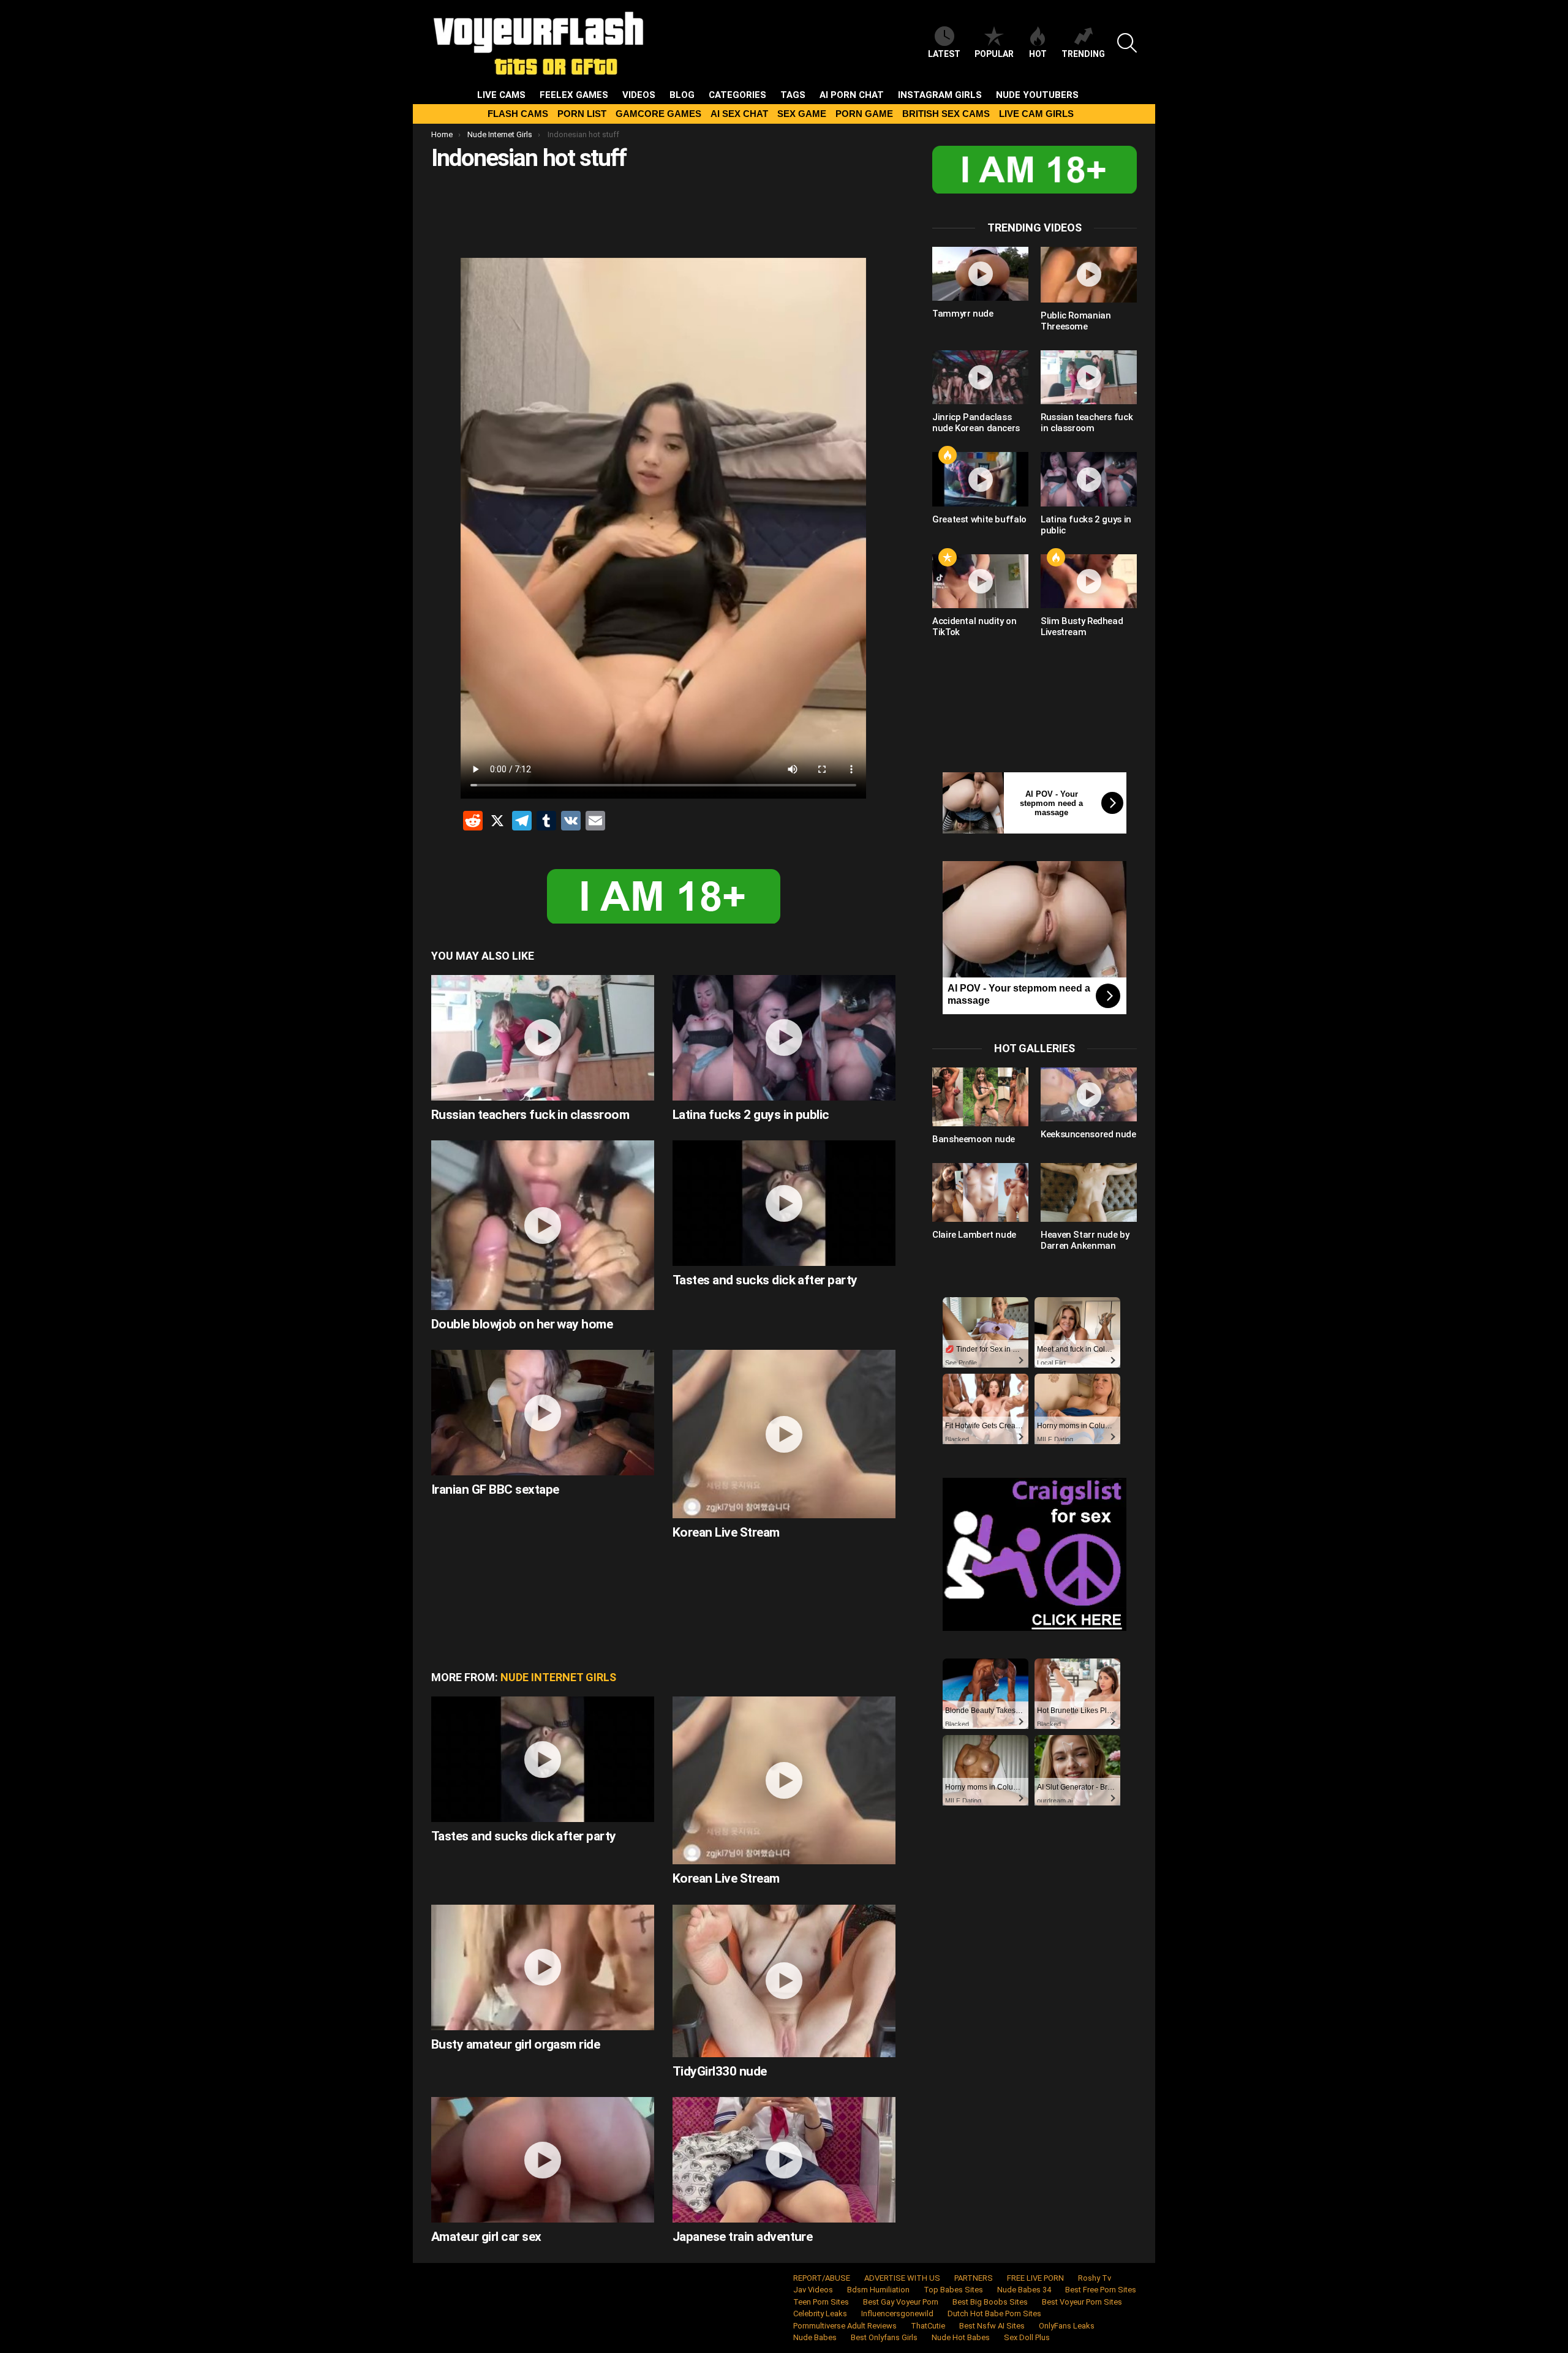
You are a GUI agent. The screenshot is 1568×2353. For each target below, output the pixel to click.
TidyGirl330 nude (720, 2071)
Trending (1083, 54)
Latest (944, 54)
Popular (994, 54)
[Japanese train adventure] (784, 2160)
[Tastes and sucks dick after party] (784, 1203)
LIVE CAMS (501, 95)
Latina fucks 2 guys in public (751, 1115)
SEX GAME (802, 114)
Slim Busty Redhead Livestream (1082, 627)
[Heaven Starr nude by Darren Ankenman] (1089, 1192)
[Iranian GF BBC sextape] (543, 1413)
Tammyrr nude (963, 314)
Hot (1038, 54)
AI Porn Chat (852, 95)
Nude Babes (815, 2337)
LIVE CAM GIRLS (1036, 114)
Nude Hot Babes (961, 2337)
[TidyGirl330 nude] (784, 1981)
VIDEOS (639, 95)
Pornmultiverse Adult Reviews (845, 2326)
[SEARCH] (1127, 43)
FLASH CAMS (518, 114)
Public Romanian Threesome (1076, 321)
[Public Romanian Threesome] (1089, 275)
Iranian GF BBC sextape (495, 1489)
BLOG (682, 95)
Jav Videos (813, 2290)
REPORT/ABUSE (822, 2278)
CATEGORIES (737, 95)
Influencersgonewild (897, 2313)
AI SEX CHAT (739, 114)
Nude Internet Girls (558, 1677)
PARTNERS (974, 2278)
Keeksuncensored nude (1088, 1134)
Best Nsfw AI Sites (992, 2326)
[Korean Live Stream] (784, 1434)
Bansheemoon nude (974, 1139)
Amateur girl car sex (486, 2237)
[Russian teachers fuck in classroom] (543, 1038)
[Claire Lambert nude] (980, 1192)
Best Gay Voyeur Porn (901, 2302)
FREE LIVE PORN (1035, 2278)
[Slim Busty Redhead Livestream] (1089, 581)
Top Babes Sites (953, 2290)
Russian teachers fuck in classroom (530, 1115)
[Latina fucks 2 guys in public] (784, 1038)
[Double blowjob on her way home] (543, 1225)
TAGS (793, 95)
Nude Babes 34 (1024, 2290)
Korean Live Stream (726, 1532)
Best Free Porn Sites (1101, 2290)
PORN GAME (864, 114)
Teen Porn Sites (821, 2302)
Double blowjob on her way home (522, 1324)
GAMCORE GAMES (658, 114)
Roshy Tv (1095, 2278)
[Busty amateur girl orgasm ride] (543, 1967)
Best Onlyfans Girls (884, 2337)
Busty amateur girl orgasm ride (515, 2044)
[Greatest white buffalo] (980, 479)
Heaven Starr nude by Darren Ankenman (1085, 1240)
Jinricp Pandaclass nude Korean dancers (976, 423)
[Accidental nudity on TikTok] (980, 581)
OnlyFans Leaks (1067, 2326)
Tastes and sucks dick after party (765, 1280)
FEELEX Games (574, 95)
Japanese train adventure (742, 2237)
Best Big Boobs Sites (990, 2302)
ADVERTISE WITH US (902, 2278)
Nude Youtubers (1037, 95)
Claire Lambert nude (974, 1235)
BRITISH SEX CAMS (946, 114)
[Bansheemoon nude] (980, 1097)
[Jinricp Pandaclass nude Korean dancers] (980, 377)
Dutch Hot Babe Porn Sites (994, 2313)
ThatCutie (928, 2326)
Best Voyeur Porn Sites (1082, 2302)
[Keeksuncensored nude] (1089, 1094)
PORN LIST (582, 114)
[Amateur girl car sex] (543, 2160)
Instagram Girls (940, 95)
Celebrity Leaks (820, 2313)
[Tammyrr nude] (980, 274)
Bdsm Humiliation (878, 2290)
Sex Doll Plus (1027, 2337)
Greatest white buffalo (979, 519)
